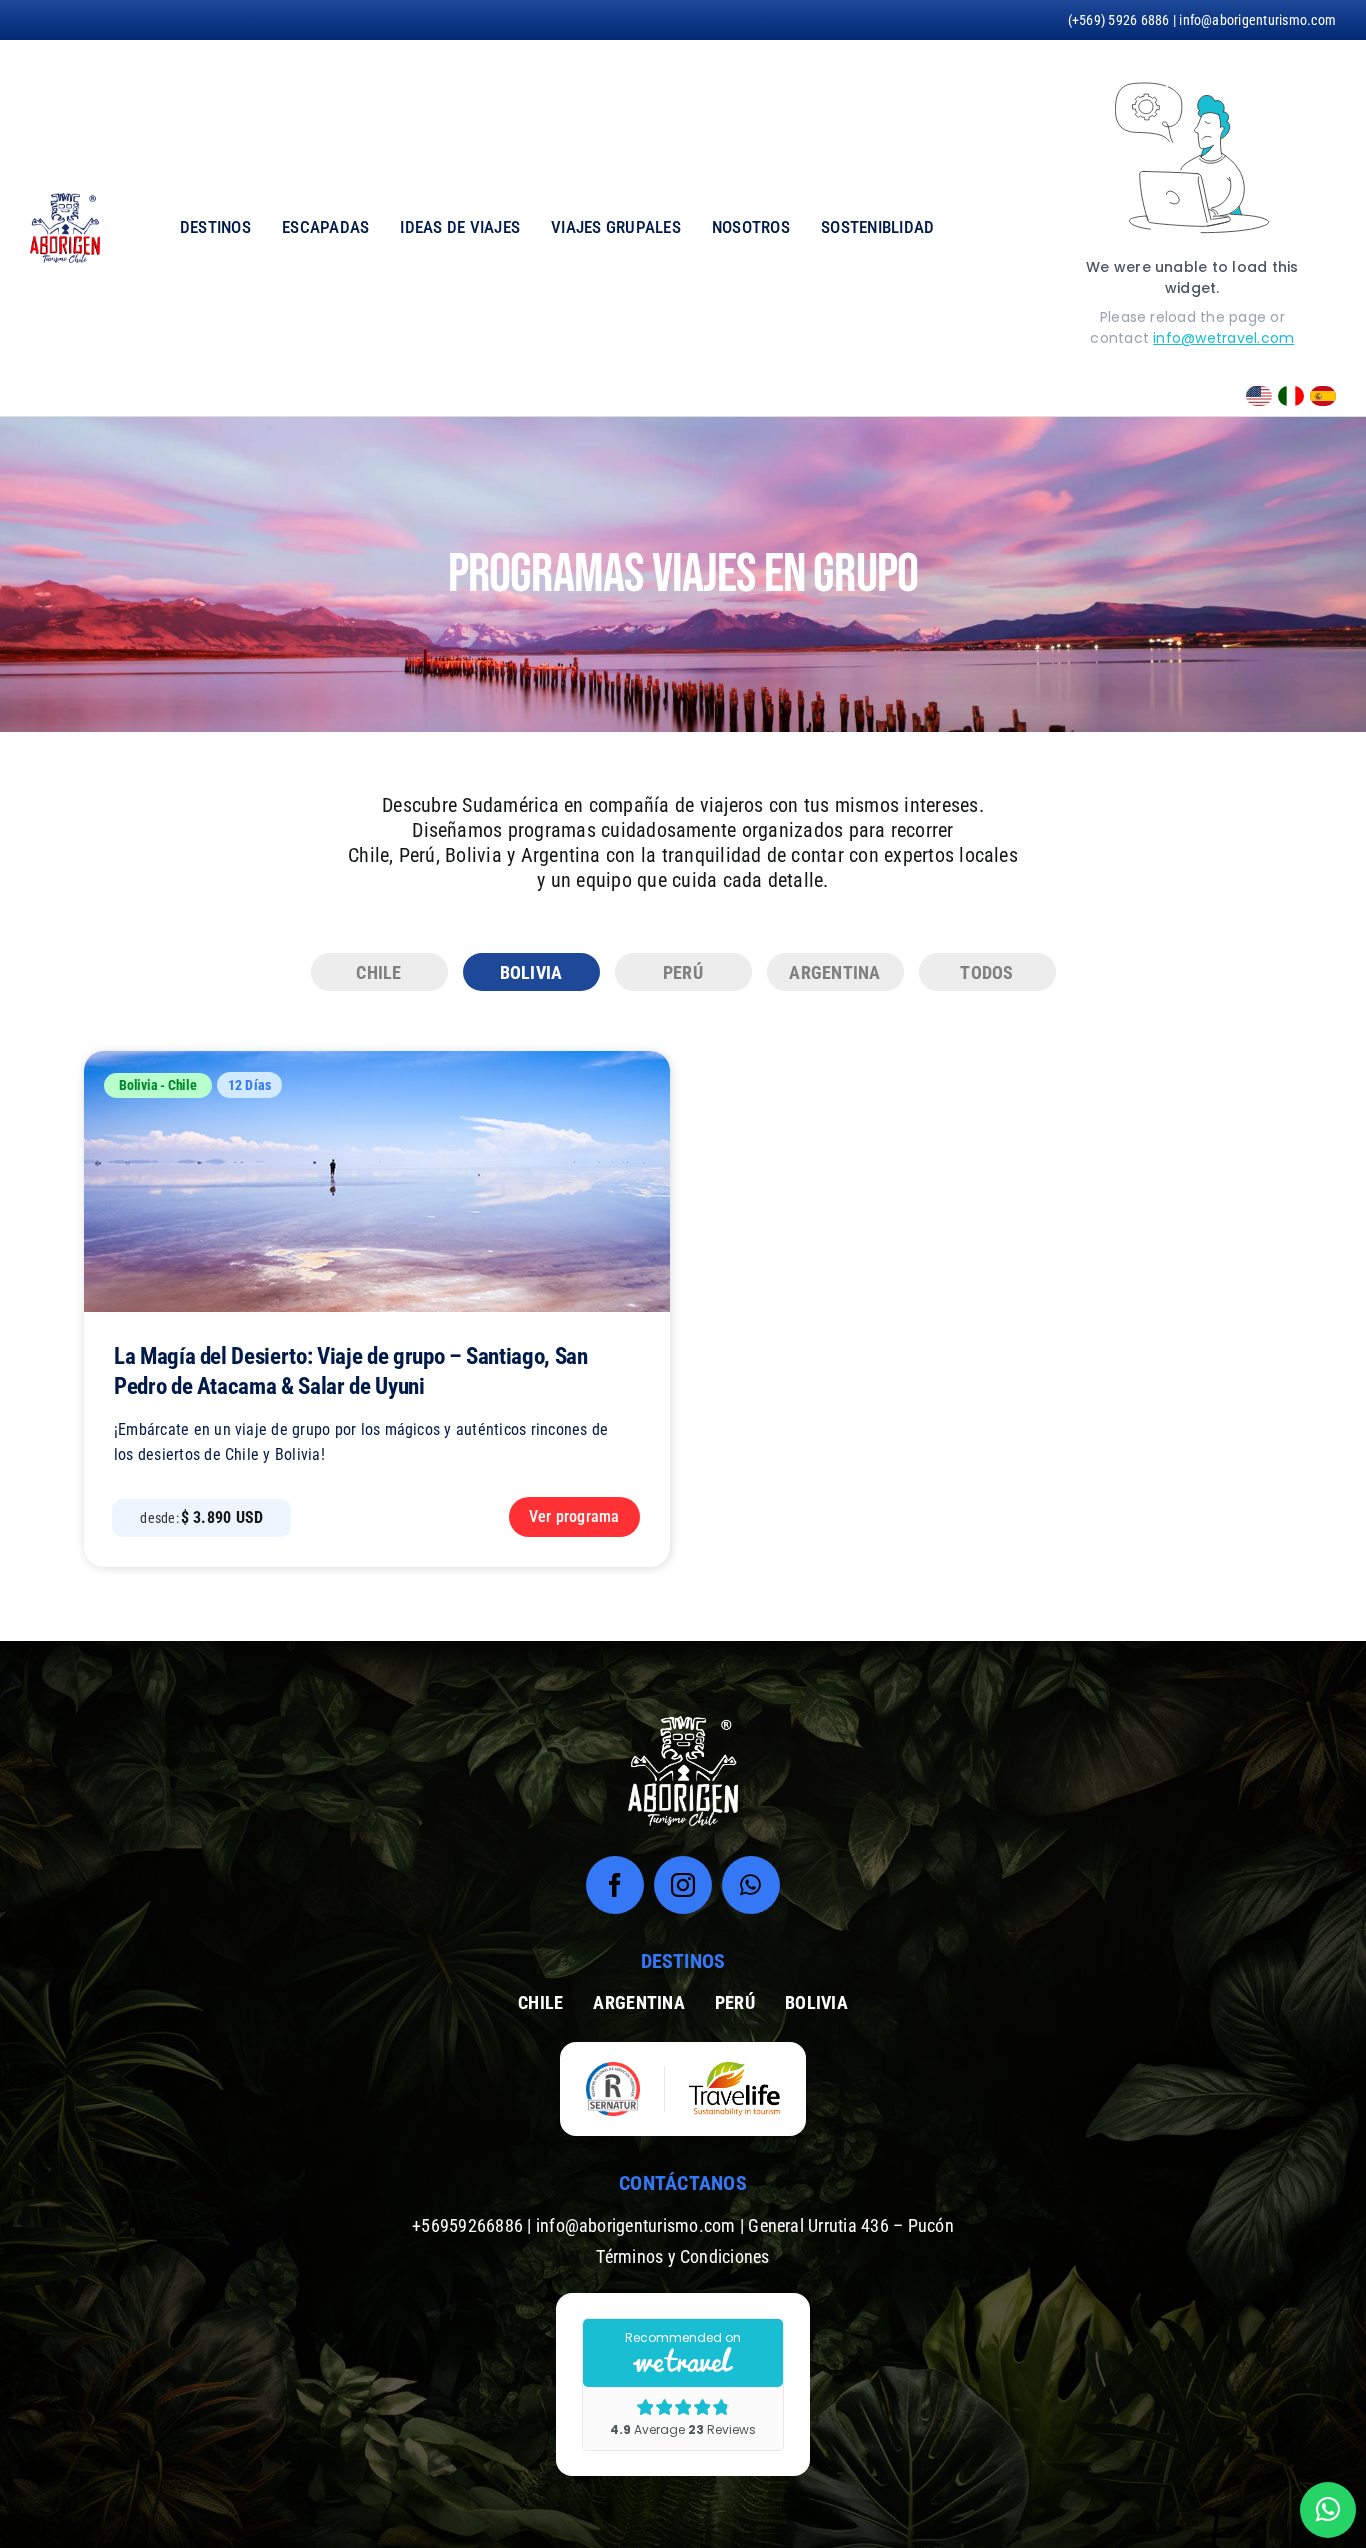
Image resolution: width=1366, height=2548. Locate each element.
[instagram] (683, 1885)
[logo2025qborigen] (65, 200)
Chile (182, 1085)
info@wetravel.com (1223, 338)
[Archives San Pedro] (377, 1058)
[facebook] (615, 1885)
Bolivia (138, 1085)
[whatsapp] (751, 1885)
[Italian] (1288, 394)
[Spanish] (1320, 394)
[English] (1256, 394)
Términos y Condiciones (682, 2256)
